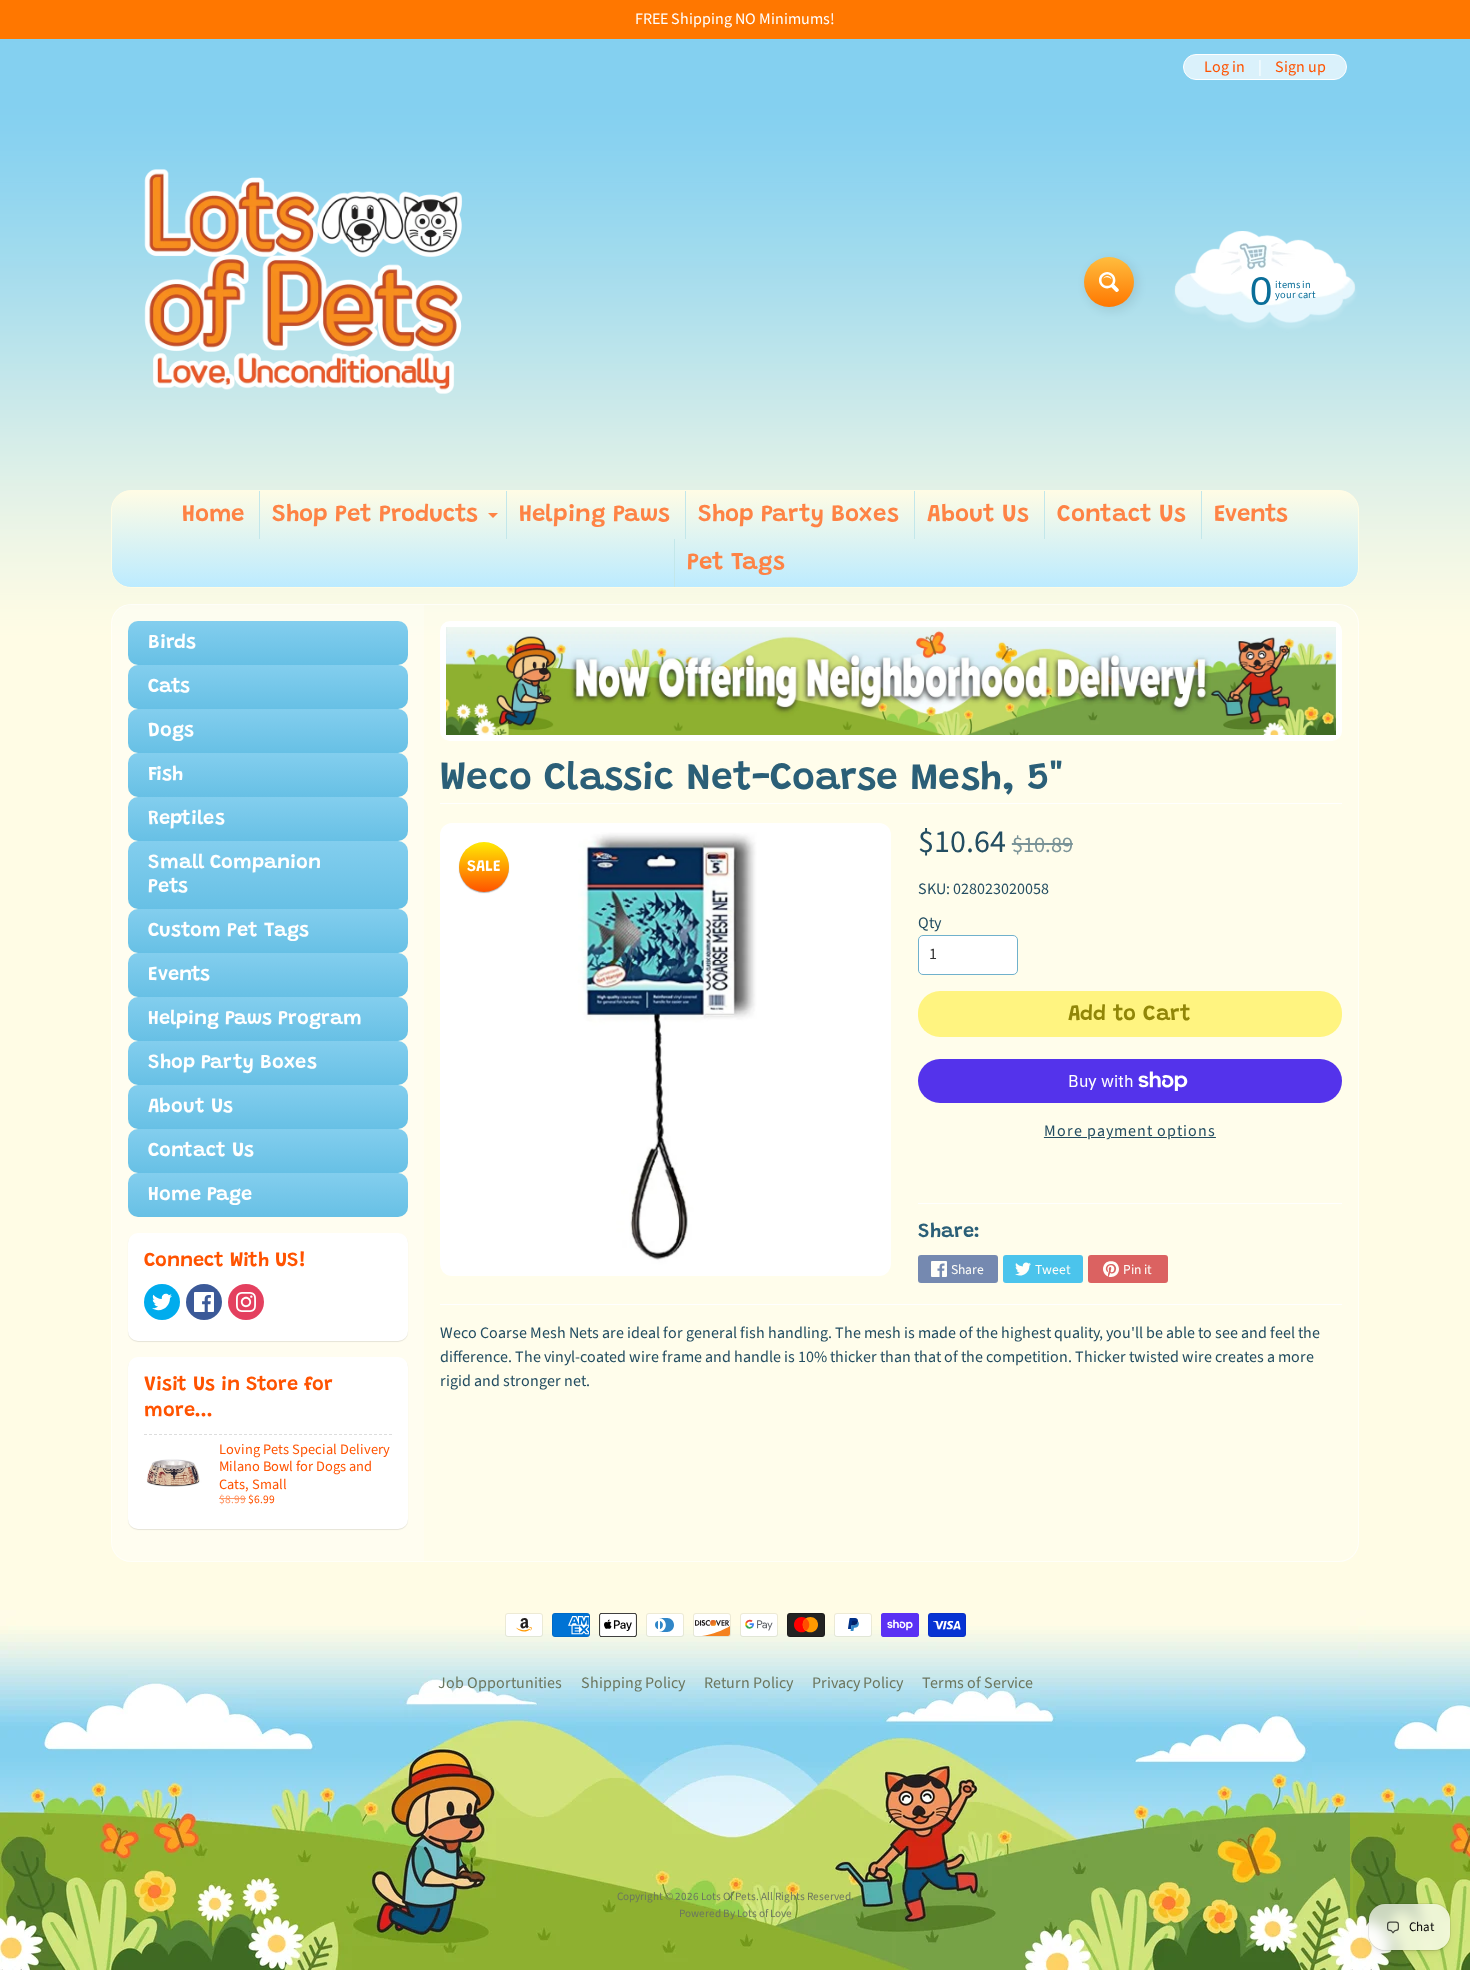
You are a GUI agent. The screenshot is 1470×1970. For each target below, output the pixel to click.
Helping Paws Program (255, 1019)
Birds (172, 643)
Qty (929, 923)
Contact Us (1121, 515)
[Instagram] (246, 1302)
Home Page (200, 1195)
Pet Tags (736, 563)
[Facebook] (204, 1302)
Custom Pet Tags (228, 931)
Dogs (171, 731)
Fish (165, 775)
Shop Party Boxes (798, 515)
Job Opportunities (500, 1683)
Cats (169, 687)
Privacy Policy (857, 1683)
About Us (978, 515)
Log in (1224, 67)
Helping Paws (594, 515)
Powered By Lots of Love (735, 1913)
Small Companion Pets (234, 875)
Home (213, 515)
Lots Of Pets (728, 1896)
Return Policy (748, 1683)
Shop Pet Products (387, 521)
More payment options (1130, 1131)
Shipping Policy (633, 1683)
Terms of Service (977, 1683)
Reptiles (186, 819)
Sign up (1300, 67)
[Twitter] (162, 1302)
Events (1251, 515)
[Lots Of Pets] (303, 281)
